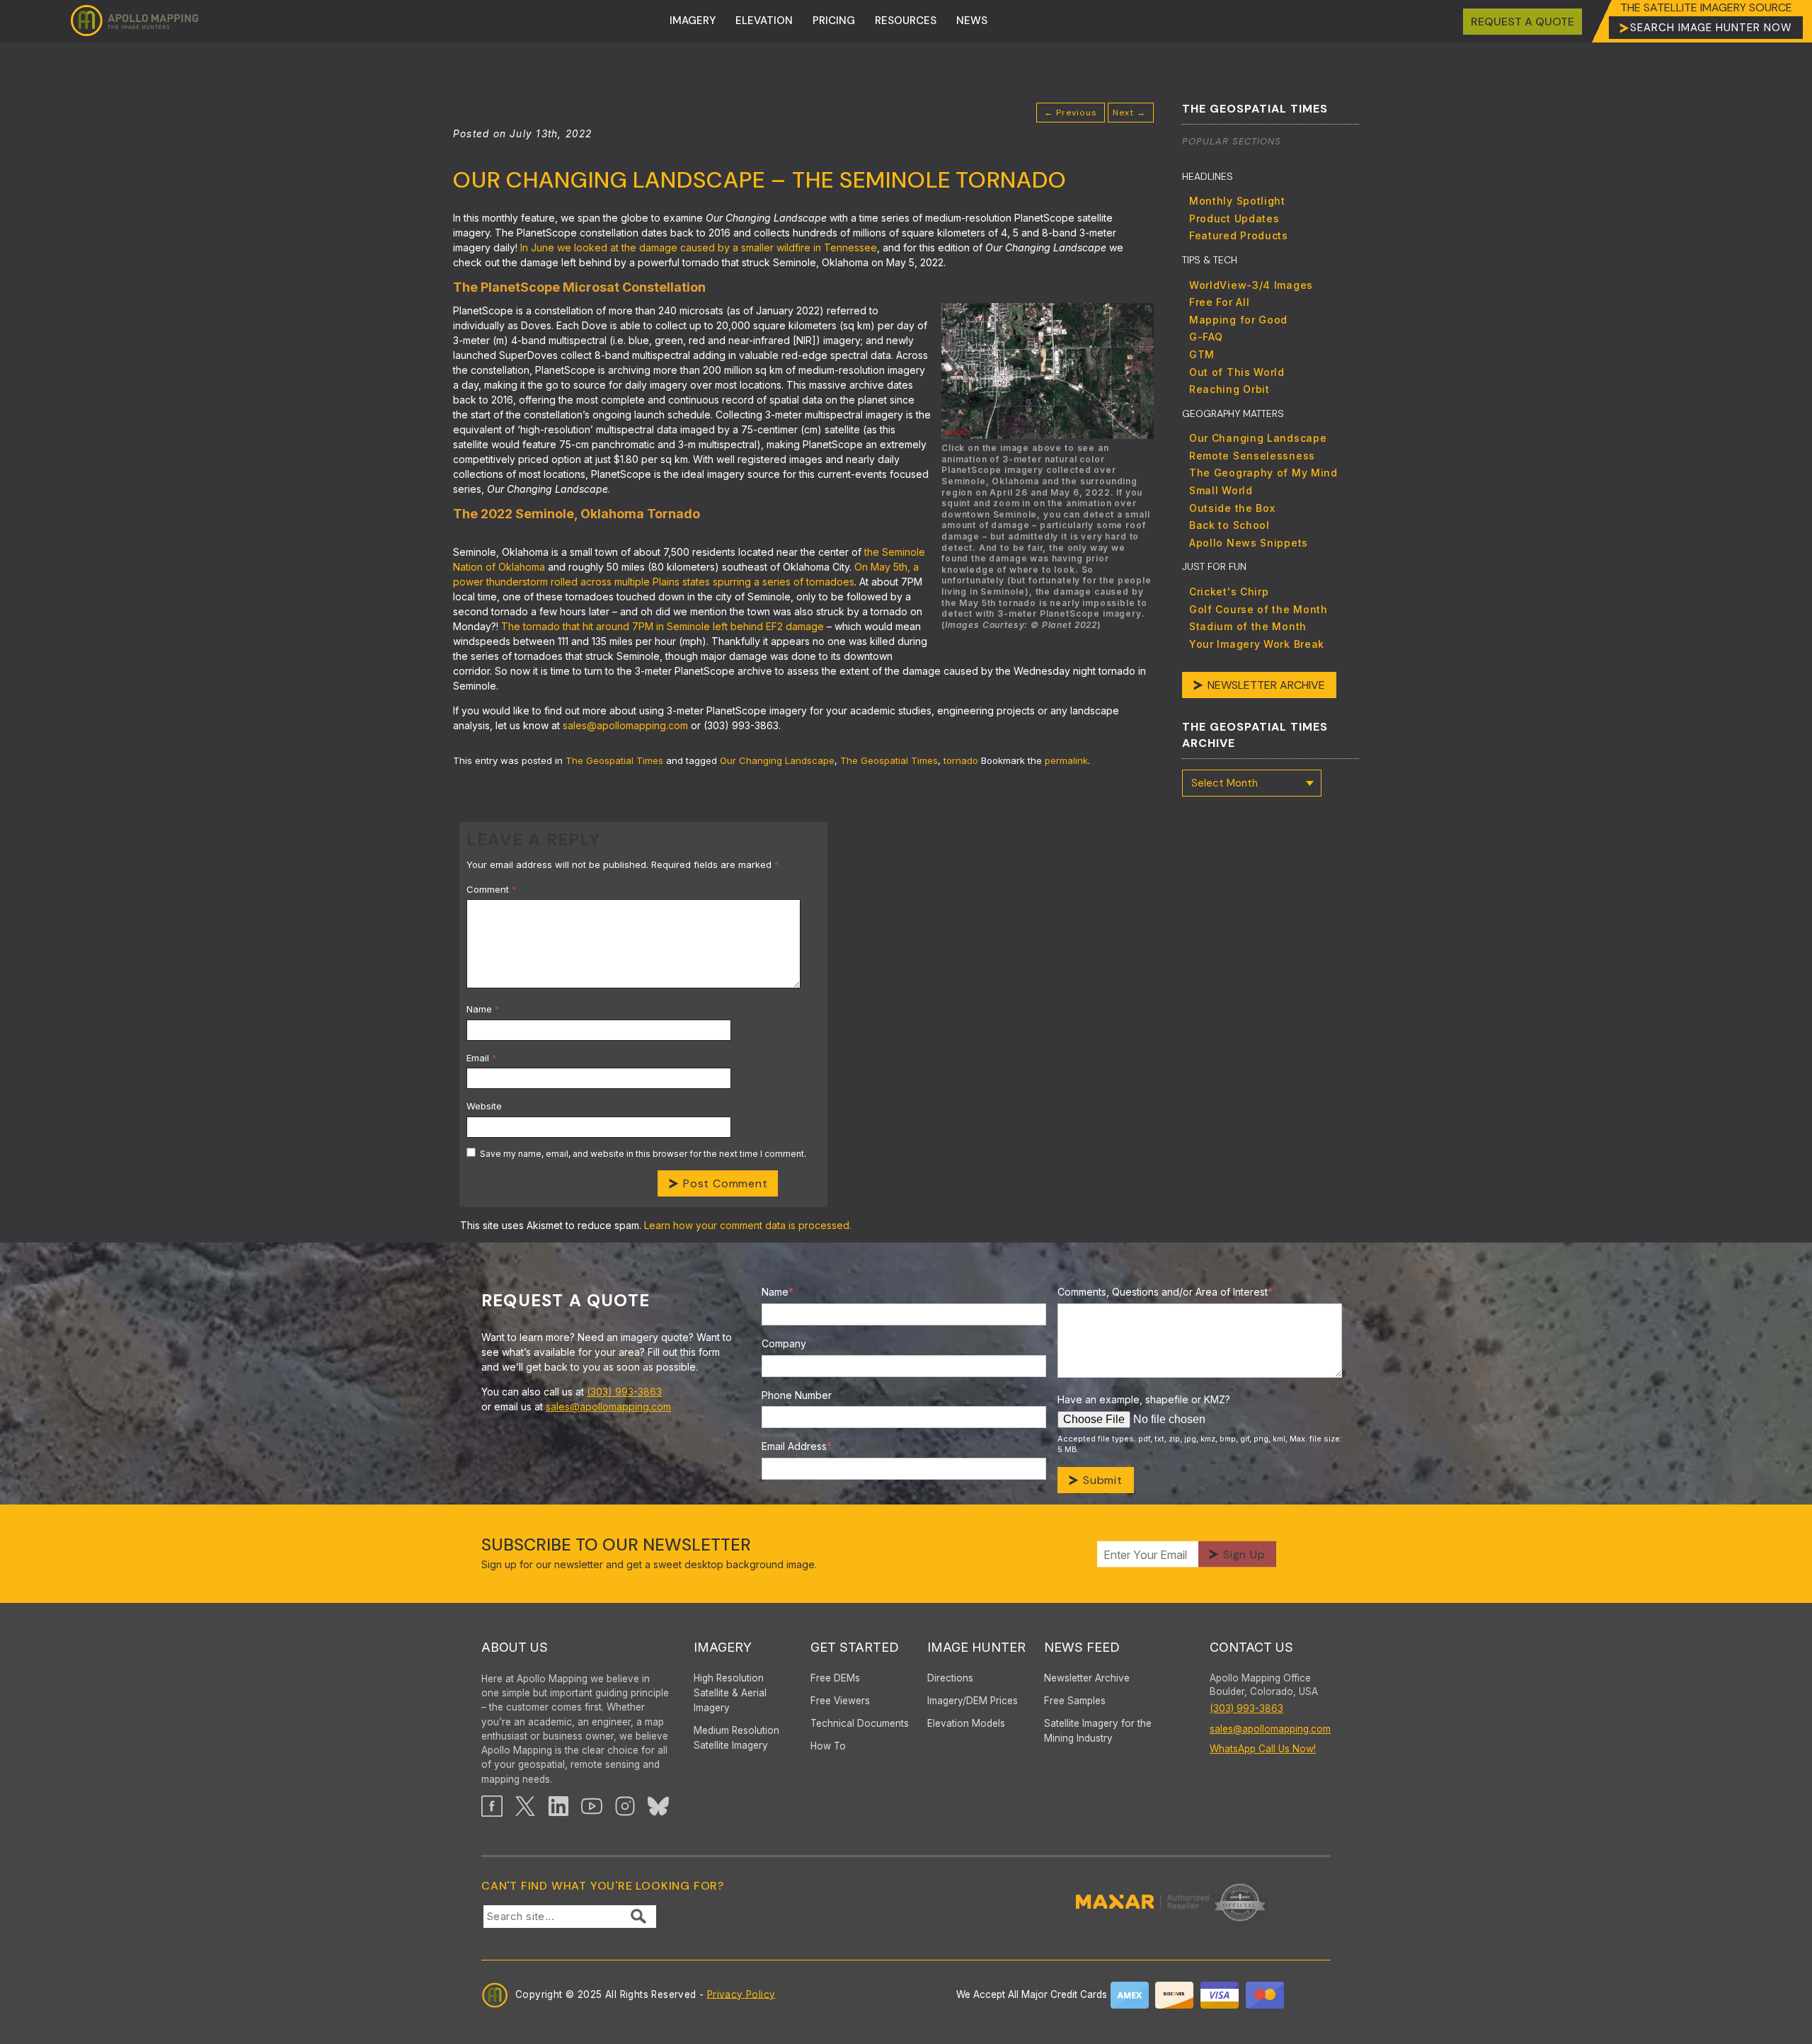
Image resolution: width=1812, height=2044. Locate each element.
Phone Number (797, 1395)
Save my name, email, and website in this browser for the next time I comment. (643, 1154)
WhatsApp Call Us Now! (1263, 1749)
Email (482, 1058)
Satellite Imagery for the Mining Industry (1098, 1731)
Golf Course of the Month (1258, 609)
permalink (1066, 760)
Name (483, 1009)
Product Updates (1234, 218)
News (972, 21)
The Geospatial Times (614, 760)
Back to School (1229, 525)
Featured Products (1239, 235)
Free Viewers (840, 1701)
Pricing (834, 21)
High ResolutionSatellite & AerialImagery (730, 1693)
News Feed (1082, 1647)
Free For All (1219, 302)
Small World (1221, 490)
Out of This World (1237, 372)
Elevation (764, 21)
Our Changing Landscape (777, 760)
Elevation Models (966, 1723)
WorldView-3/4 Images (1251, 285)
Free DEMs (835, 1678)
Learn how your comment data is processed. (748, 1225)
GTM (1202, 354)
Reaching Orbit (1229, 389)
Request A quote (1523, 22)
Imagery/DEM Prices (973, 1701)
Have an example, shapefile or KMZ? (1144, 1399)
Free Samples (1075, 1701)
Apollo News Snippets (1249, 543)
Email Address (797, 1446)
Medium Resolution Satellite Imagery (736, 1738)
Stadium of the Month (1248, 626)
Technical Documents (860, 1723)
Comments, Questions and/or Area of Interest (1165, 1292)
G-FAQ (1206, 337)
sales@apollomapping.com (608, 1406)
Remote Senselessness (1252, 456)
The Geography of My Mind (1263, 473)
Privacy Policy (741, 1994)
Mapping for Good (1238, 320)
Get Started (855, 1647)
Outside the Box (1232, 508)
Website (484, 1106)
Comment (492, 889)
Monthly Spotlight (1237, 201)
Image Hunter (976, 1647)
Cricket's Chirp (1229, 592)
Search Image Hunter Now (1711, 28)
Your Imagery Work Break (1257, 644)
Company (784, 1343)
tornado (961, 760)
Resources (906, 21)
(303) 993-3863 (624, 1392)
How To (828, 1746)
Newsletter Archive (1266, 685)
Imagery (693, 21)
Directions (950, 1678)
